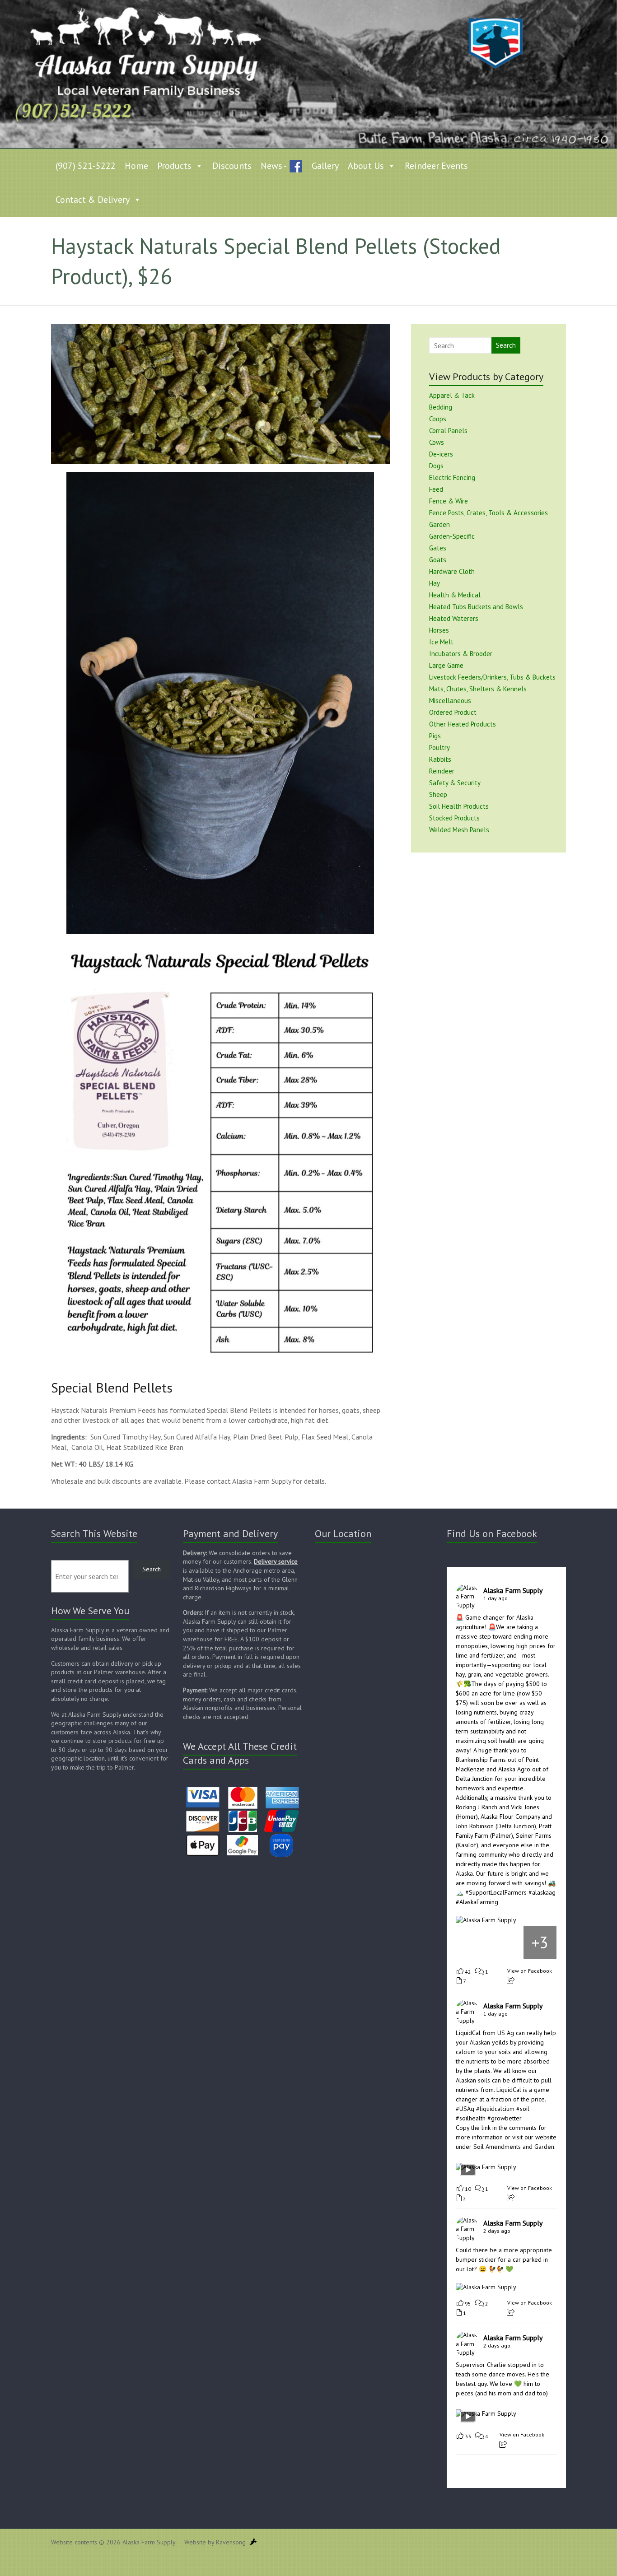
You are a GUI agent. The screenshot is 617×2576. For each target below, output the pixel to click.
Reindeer (442, 771)
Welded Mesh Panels (459, 830)
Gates (438, 548)
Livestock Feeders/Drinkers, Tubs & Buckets (492, 677)
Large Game (446, 665)
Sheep (438, 794)
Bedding (441, 407)
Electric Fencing (452, 477)
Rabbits (440, 759)
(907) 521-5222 (86, 166)
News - (274, 166)
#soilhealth (471, 2118)
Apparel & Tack (452, 395)
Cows (437, 442)
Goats (438, 560)
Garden (439, 524)
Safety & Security (455, 783)
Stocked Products (454, 818)
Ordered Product (453, 712)
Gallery (325, 166)
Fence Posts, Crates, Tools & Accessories (488, 513)
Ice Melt (441, 642)
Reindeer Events (436, 166)
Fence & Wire (449, 501)
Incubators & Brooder (461, 654)
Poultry (439, 748)
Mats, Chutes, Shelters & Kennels (478, 689)
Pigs (435, 736)
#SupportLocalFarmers (496, 1892)
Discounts (232, 166)
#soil (523, 2109)
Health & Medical (455, 595)
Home (136, 166)
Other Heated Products (463, 724)
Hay (435, 583)
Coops (438, 419)
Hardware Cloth (452, 571)
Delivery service (276, 1561)
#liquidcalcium (495, 2109)
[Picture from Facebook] (473, 1942)
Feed (436, 489)
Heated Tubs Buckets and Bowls (476, 607)
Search (506, 345)
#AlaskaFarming (477, 1902)
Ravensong (231, 2542)
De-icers (441, 454)
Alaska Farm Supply (513, 1590)
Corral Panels (448, 431)
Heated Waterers (454, 618)
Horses (439, 630)
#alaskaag (542, 1892)
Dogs (436, 466)
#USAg (465, 2109)
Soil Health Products (459, 806)
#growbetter (505, 2118)
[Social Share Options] (511, 1981)
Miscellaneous (450, 701)
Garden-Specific (452, 536)
